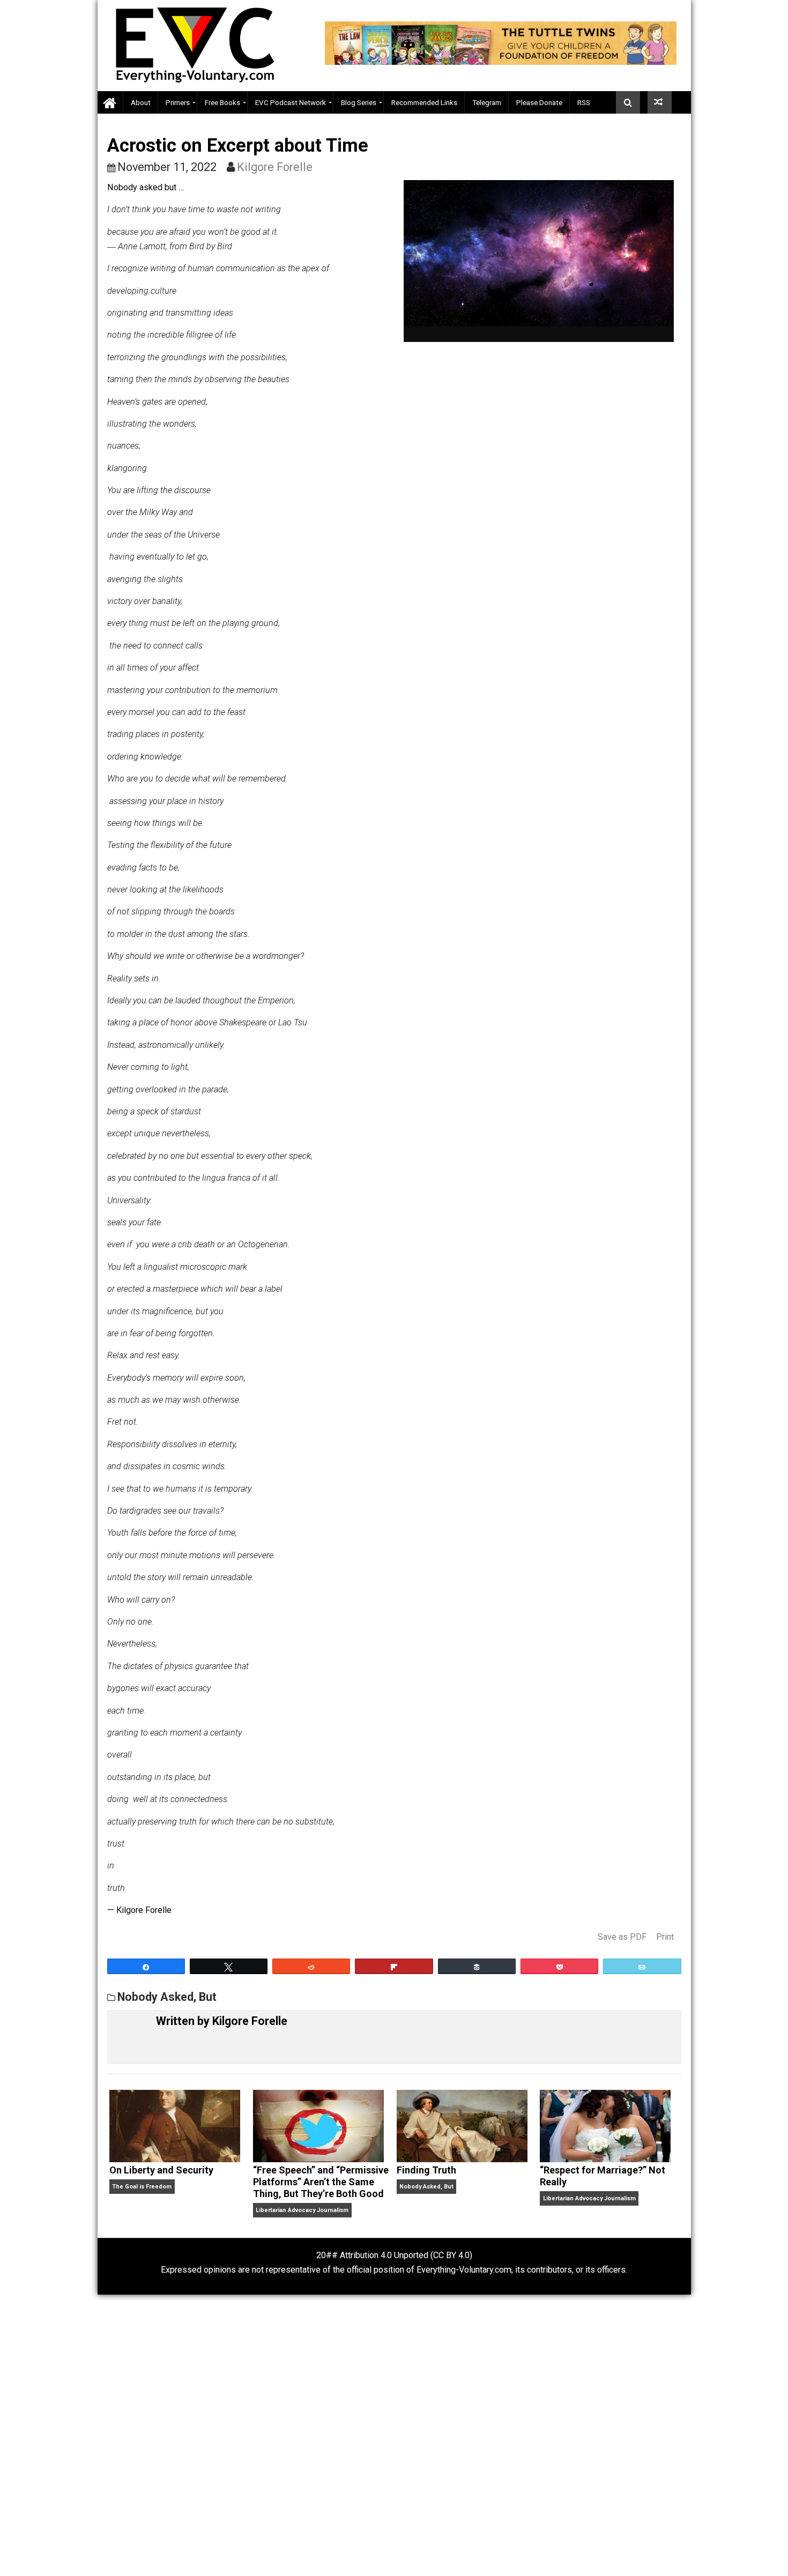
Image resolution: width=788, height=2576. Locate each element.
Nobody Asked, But (167, 1997)
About (141, 102)
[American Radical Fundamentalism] (660, 102)
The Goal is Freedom (142, 2187)
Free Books (222, 102)
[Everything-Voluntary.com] (110, 103)
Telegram (487, 102)
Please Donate (539, 102)
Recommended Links (424, 102)
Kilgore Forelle (275, 167)
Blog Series (359, 102)
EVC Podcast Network (291, 102)
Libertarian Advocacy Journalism (302, 2210)
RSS (584, 102)
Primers (178, 102)
